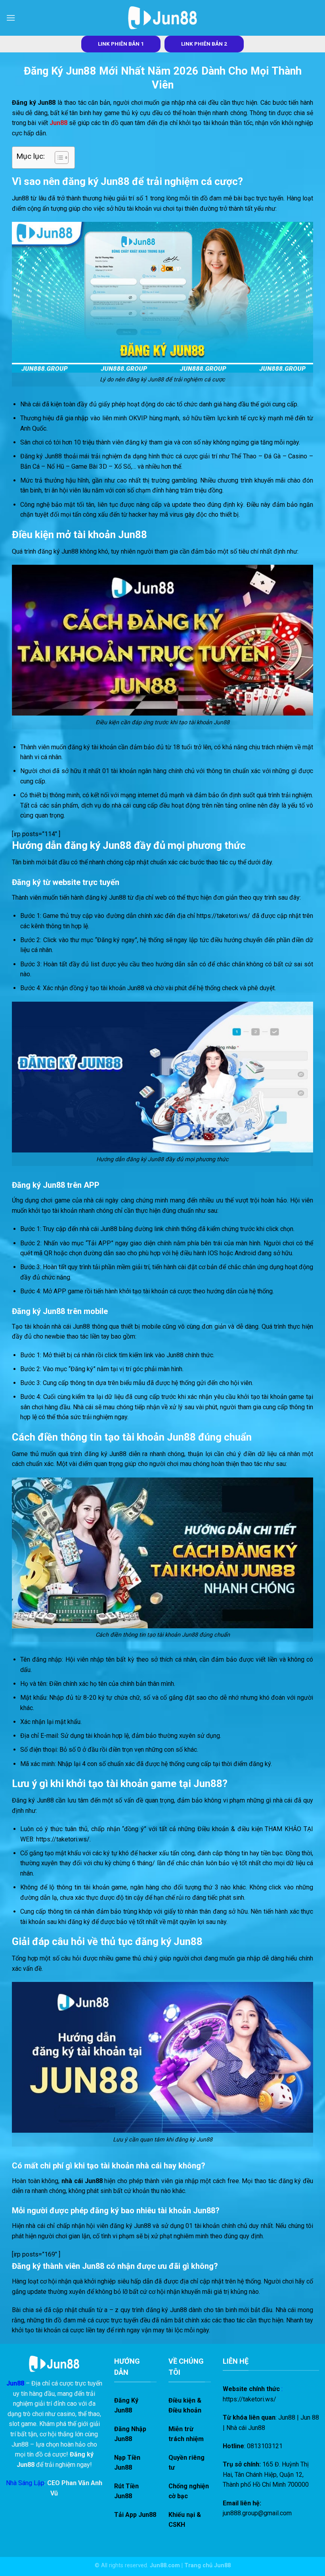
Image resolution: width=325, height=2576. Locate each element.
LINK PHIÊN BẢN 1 (121, 44)
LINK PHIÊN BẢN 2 (204, 44)
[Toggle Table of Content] (58, 158)
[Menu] (11, 18)
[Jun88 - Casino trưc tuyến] (162, 18)
